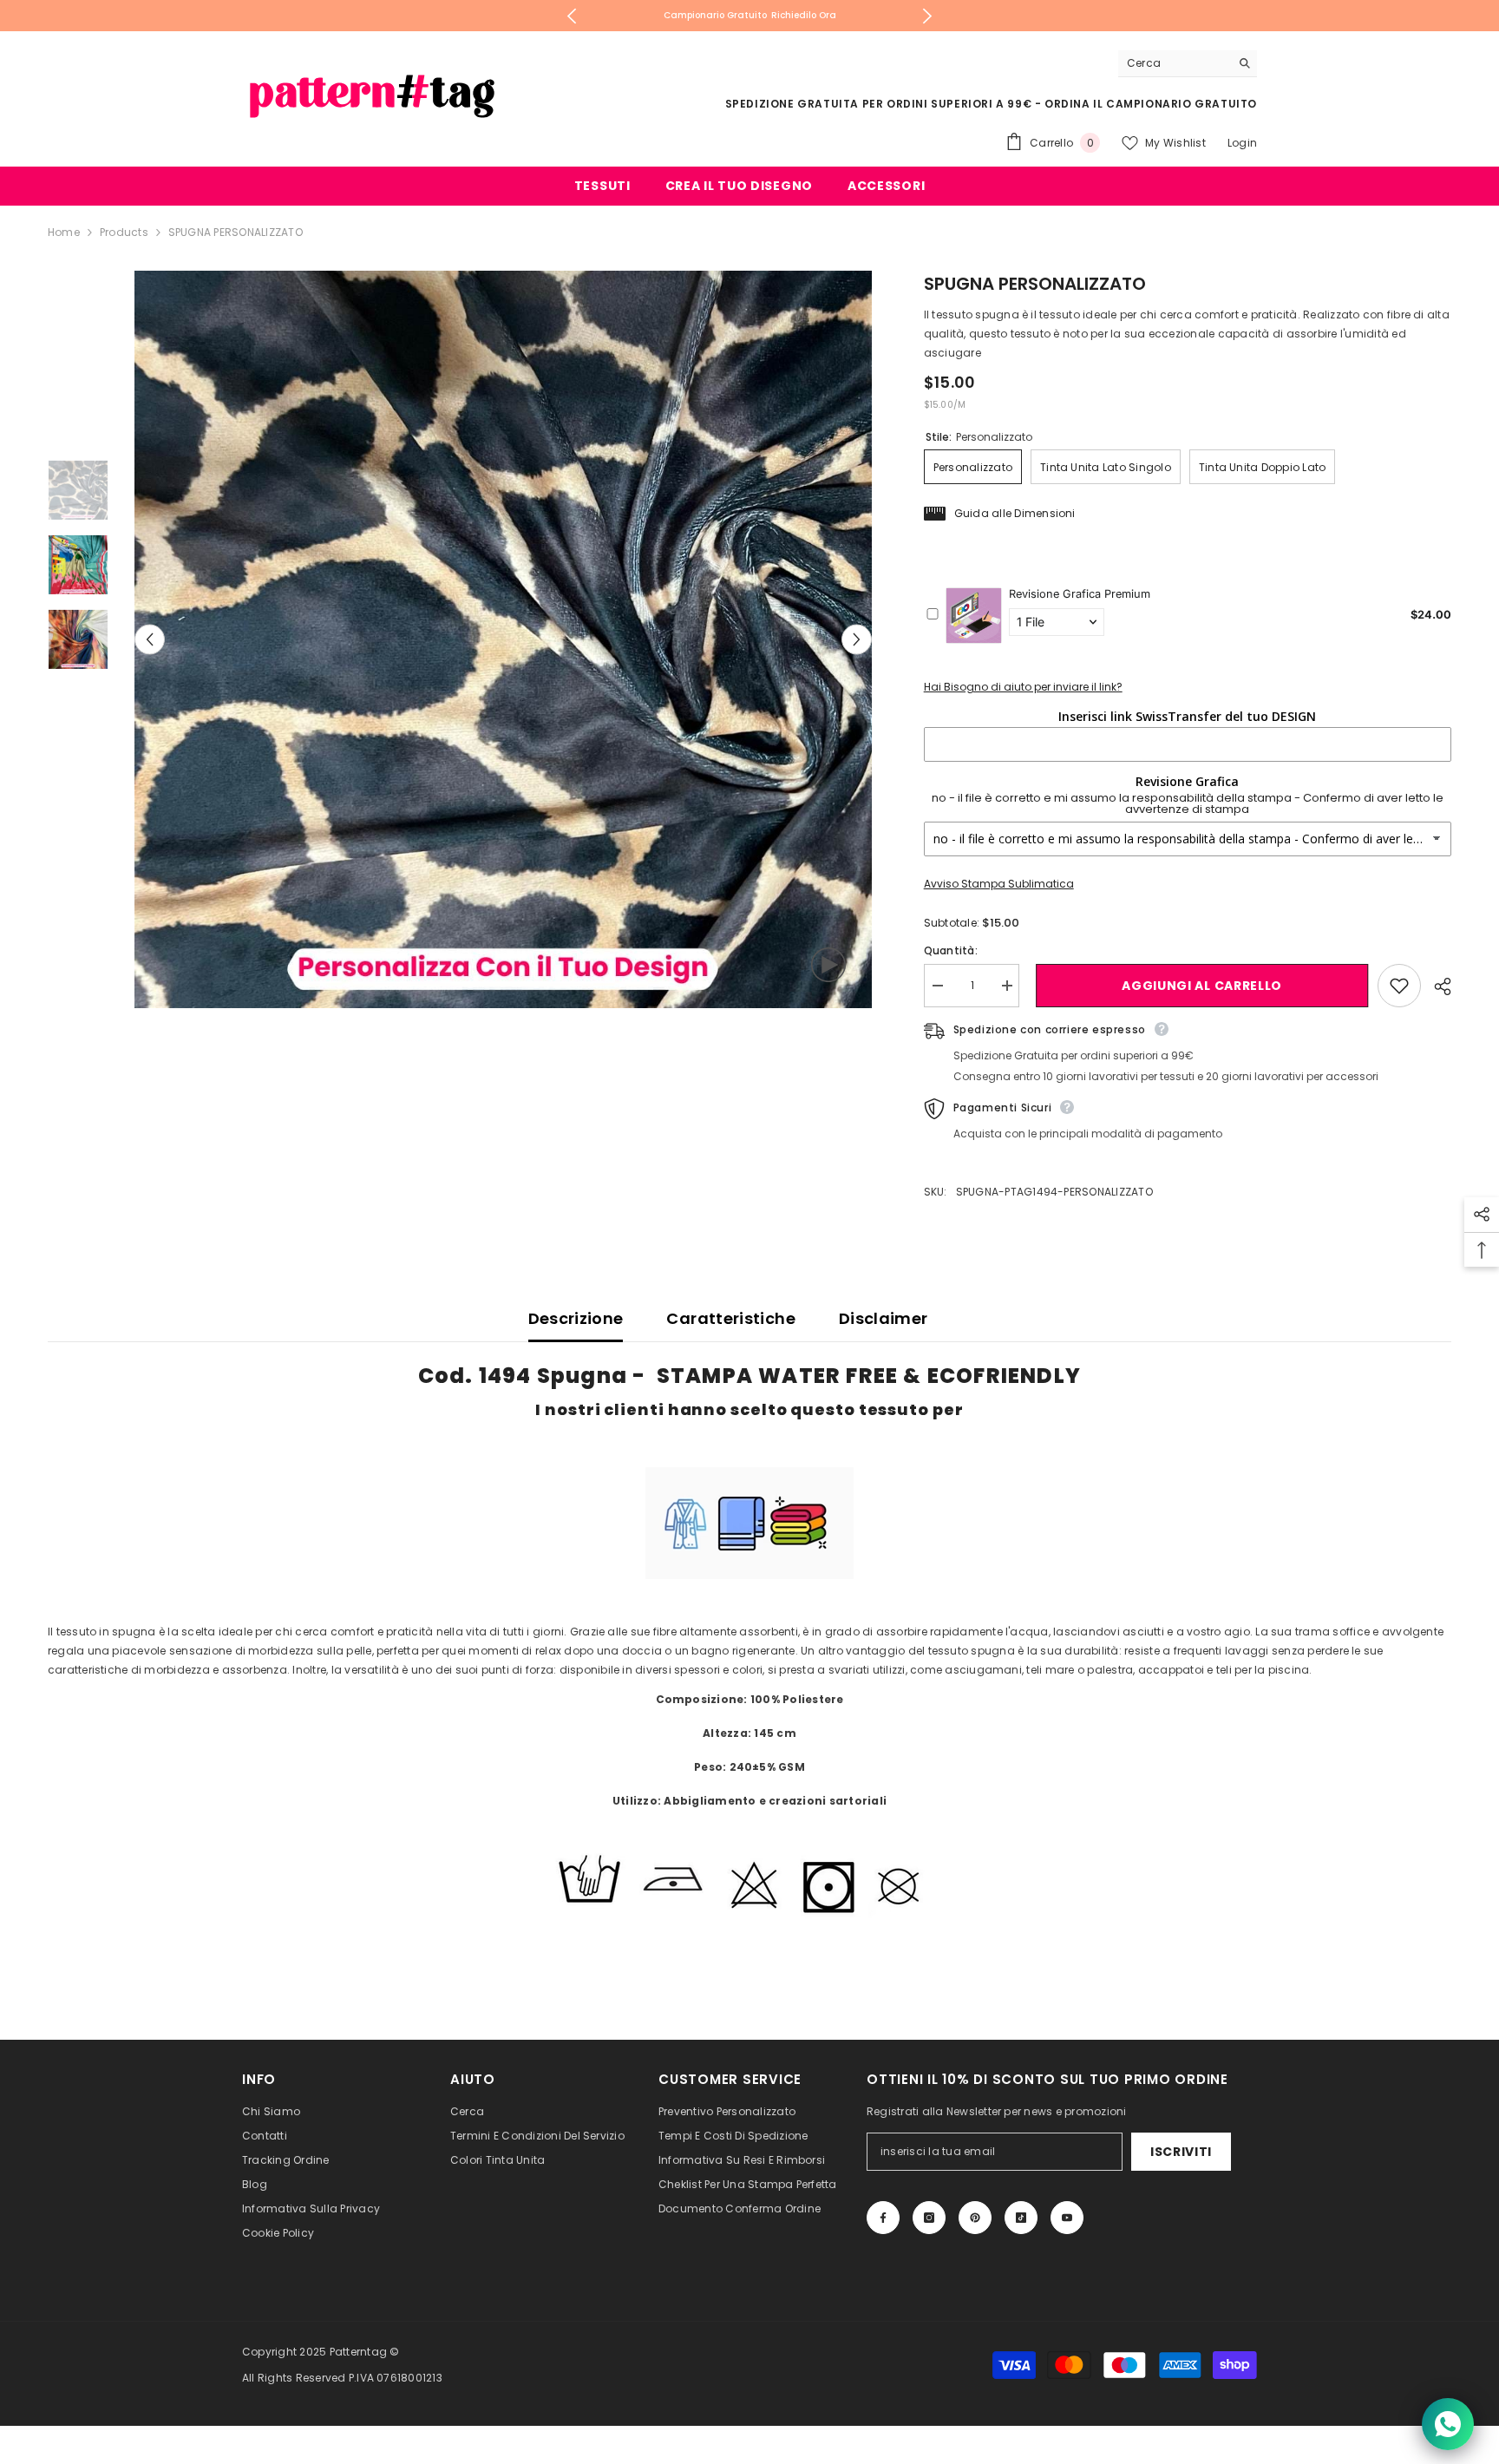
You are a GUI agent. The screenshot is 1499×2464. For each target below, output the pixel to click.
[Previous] (572, 16)
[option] (750, 16)
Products (124, 232)
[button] (150, 640)
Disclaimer (884, 1318)
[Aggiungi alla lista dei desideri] (1399, 986)
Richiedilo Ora (804, 15)
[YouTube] (1067, 2218)
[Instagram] (929, 2218)
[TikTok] (1021, 2218)
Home (64, 232)
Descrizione (576, 1318)
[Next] (927, 16)
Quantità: (951, 950)
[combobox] (1174, 63)
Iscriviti (1181, 2152)
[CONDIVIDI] (1436, 986)
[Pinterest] (975, 2218)
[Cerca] (1188, 64)
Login (1242, 143)
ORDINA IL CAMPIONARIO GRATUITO (1151, 104)
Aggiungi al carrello (1198, 986)
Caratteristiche (730, 1318)
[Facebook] (883, 2218)
